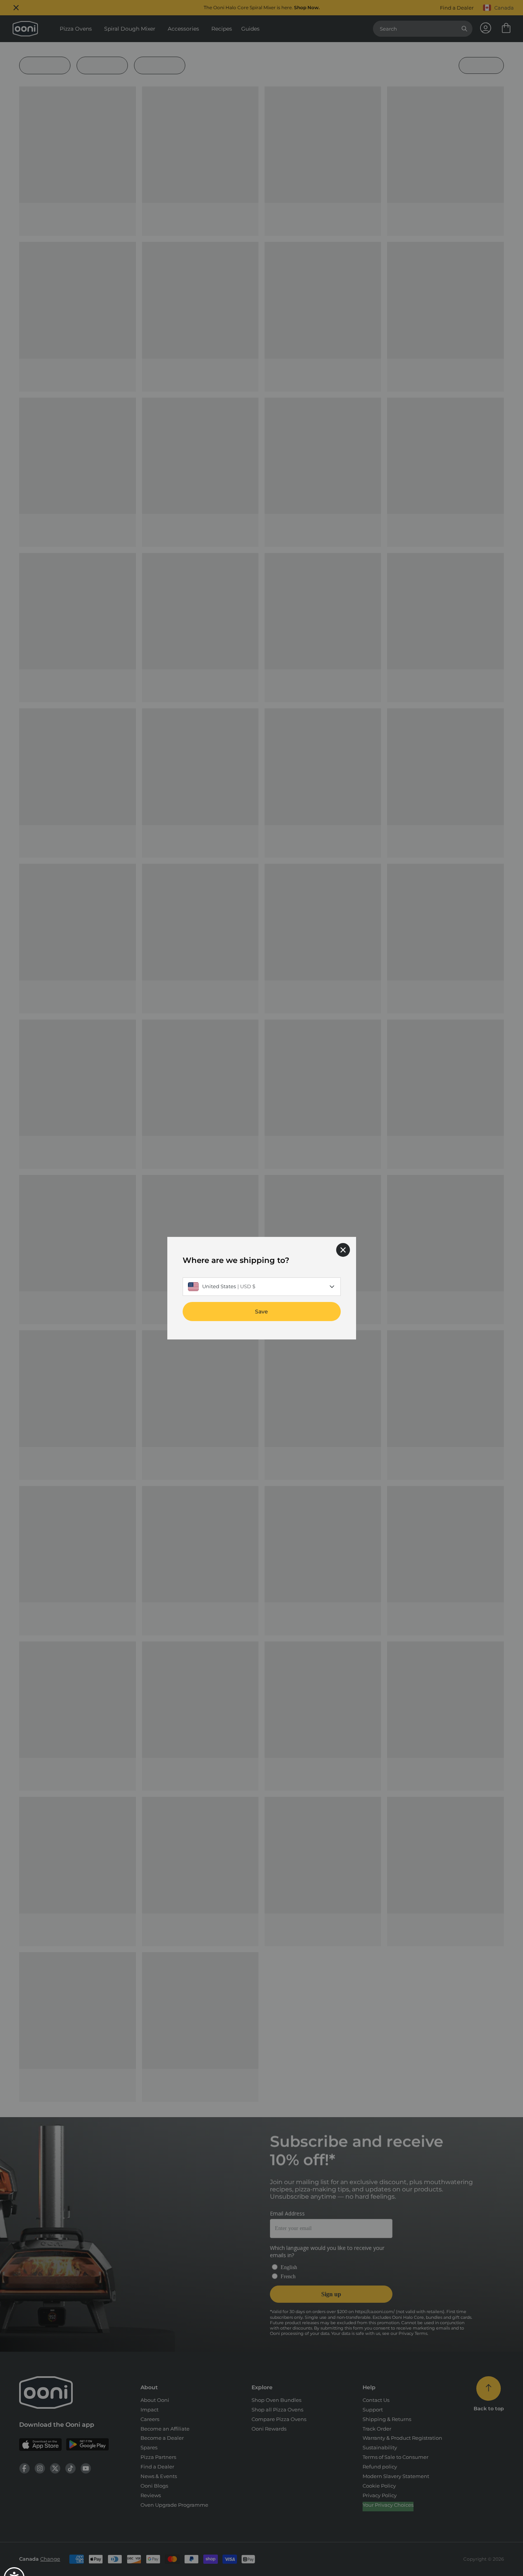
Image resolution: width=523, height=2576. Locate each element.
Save (261, 1311)
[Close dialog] (343, 1250)
